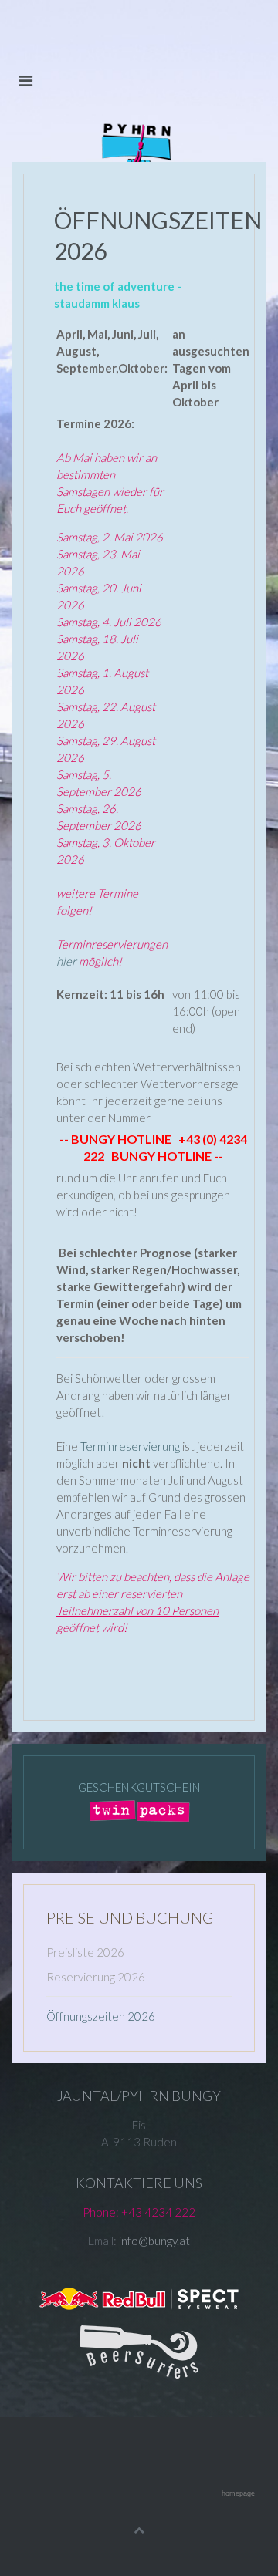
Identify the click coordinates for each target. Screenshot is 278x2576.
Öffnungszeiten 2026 (101, 2016)
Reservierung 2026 (96, 1977)
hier (66, 961)
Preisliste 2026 (85, 1952)
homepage (238, 2493)
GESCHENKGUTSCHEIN (139, 1787)
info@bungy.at (154, 2241)
